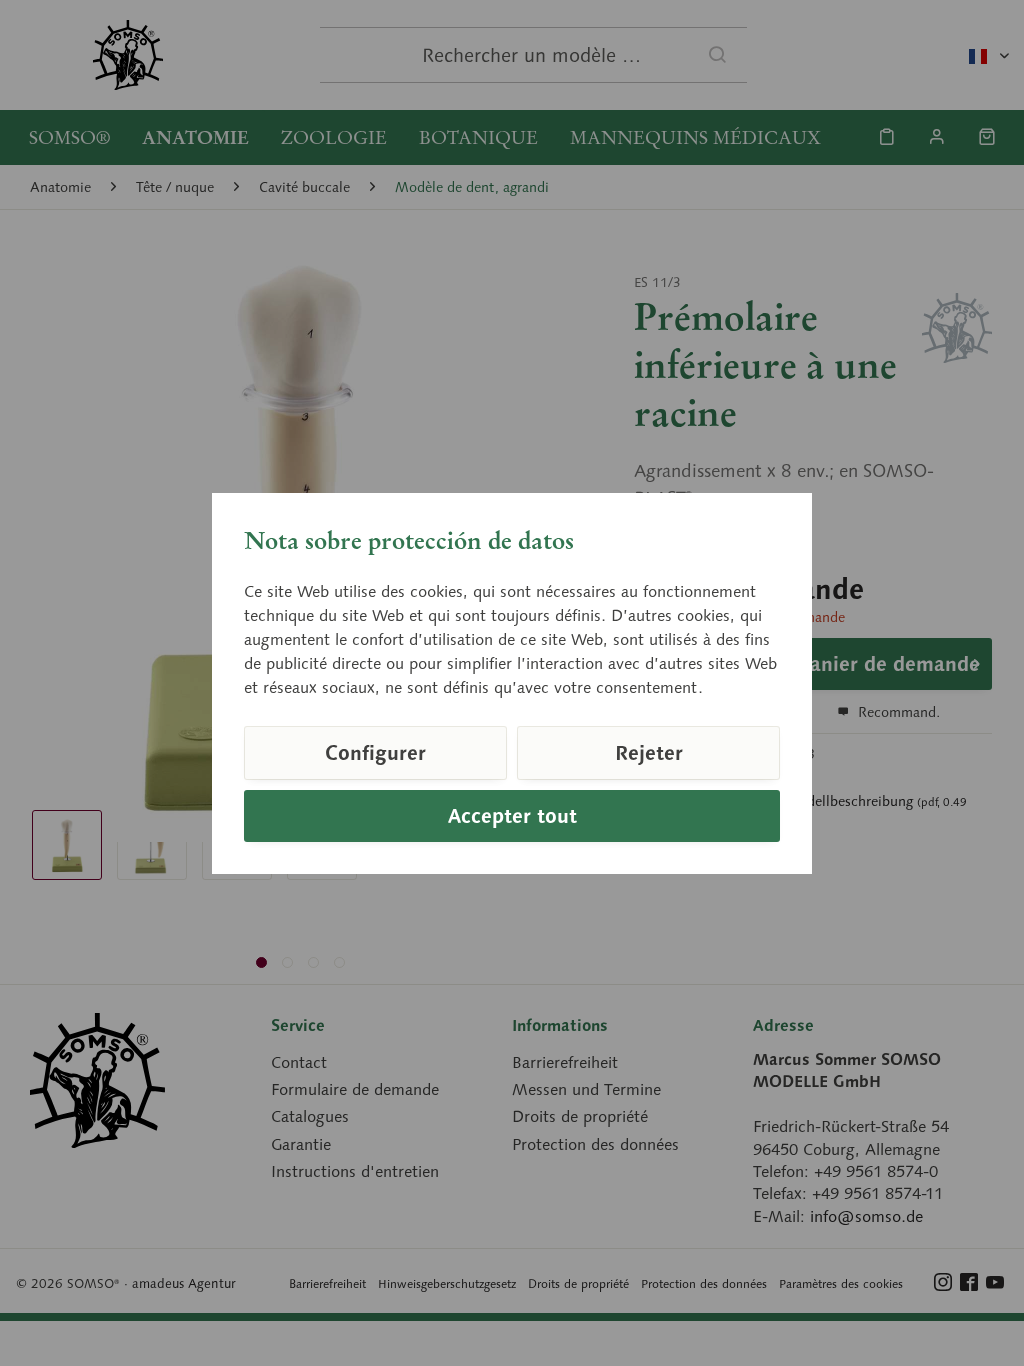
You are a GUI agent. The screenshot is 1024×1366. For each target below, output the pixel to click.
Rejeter (649, 753)
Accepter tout (512, 816)
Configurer (375, 753)
